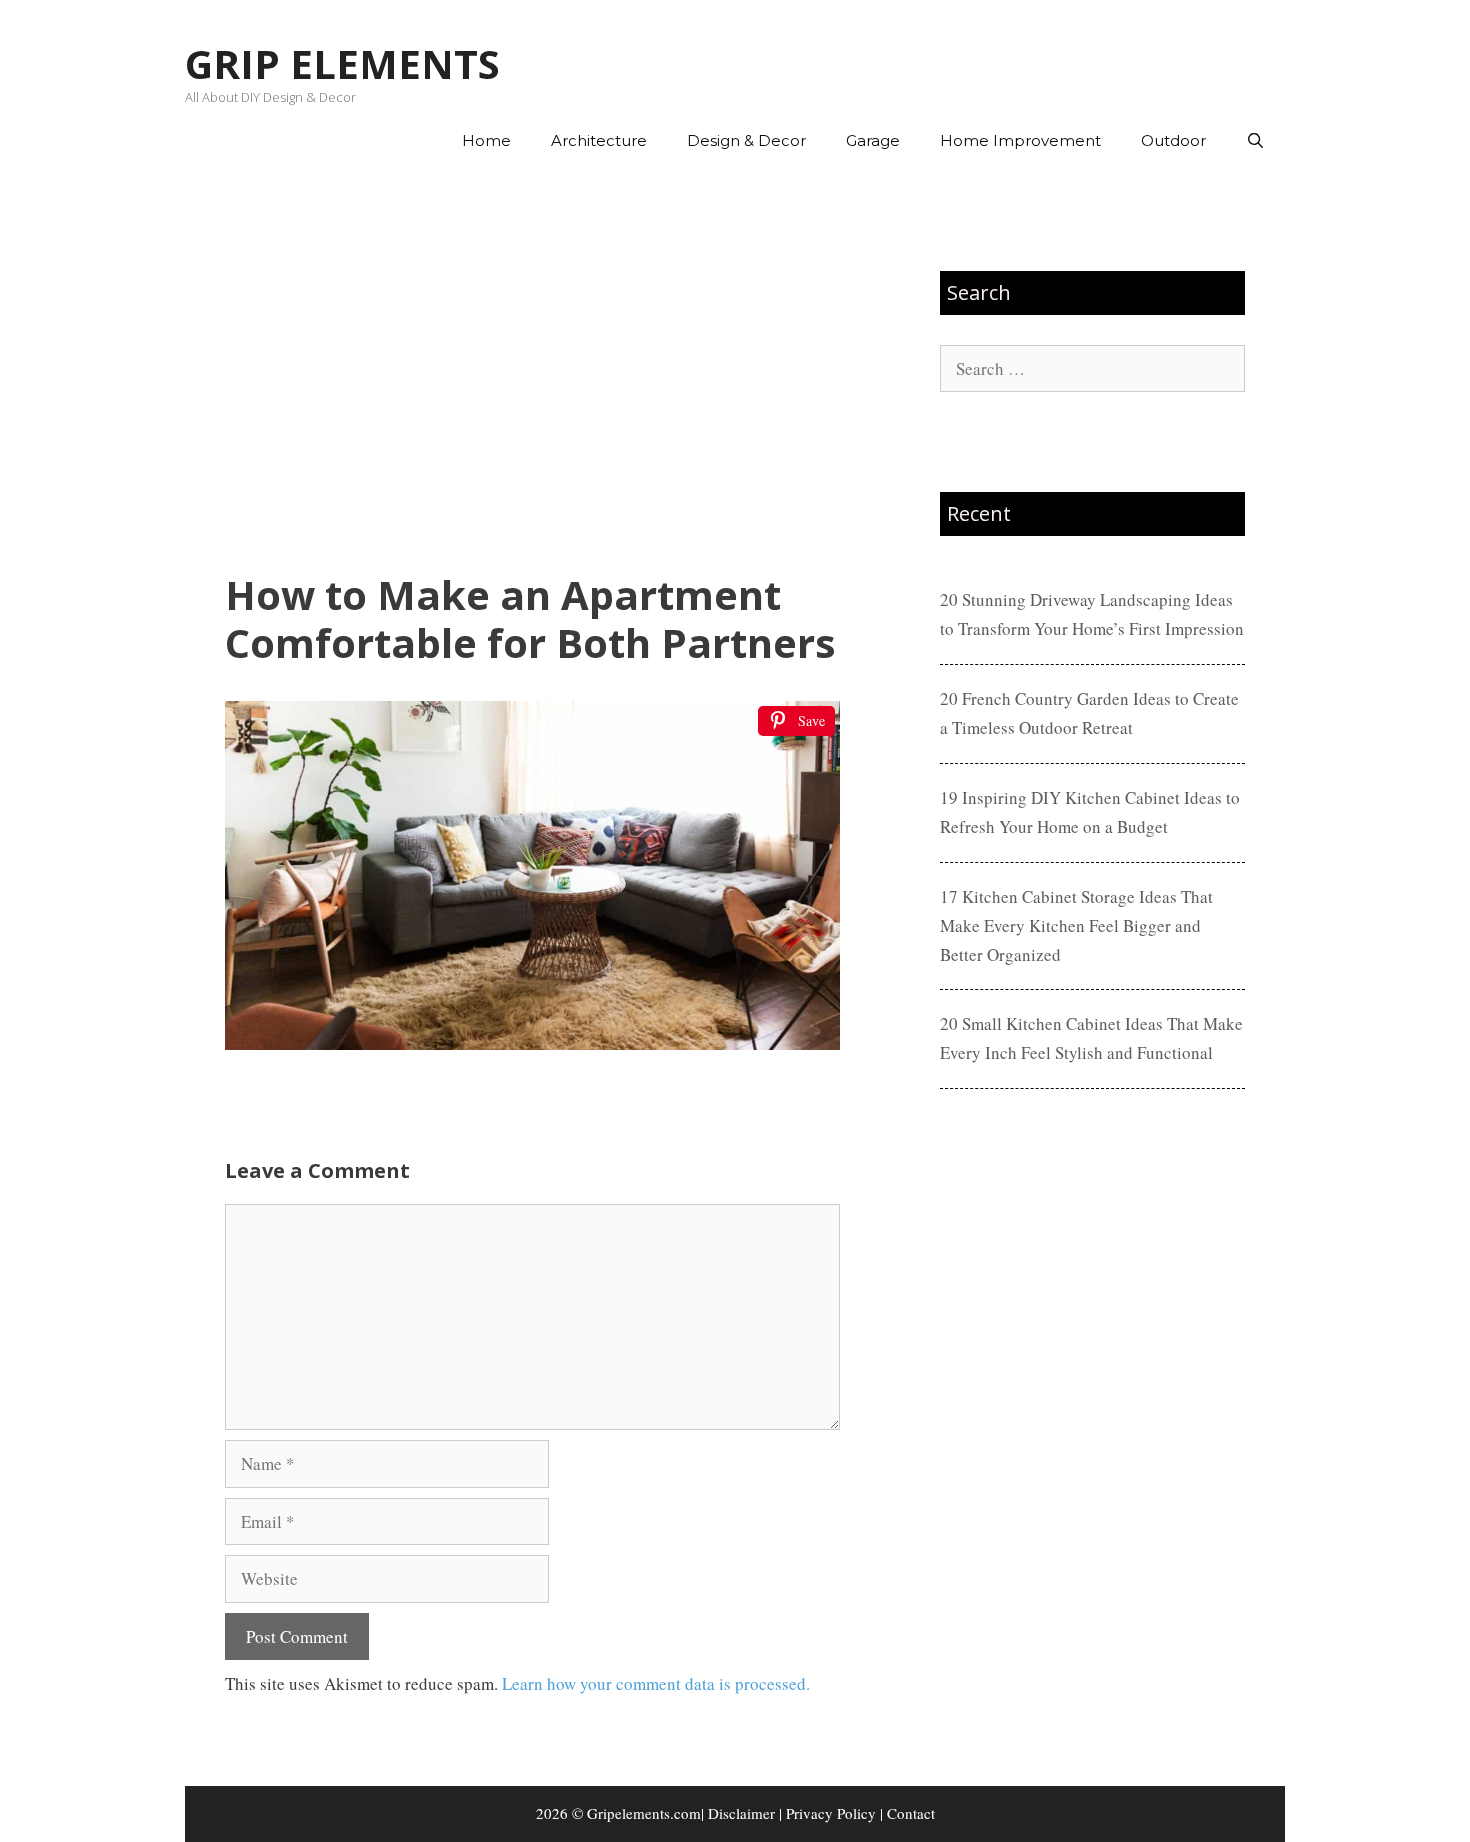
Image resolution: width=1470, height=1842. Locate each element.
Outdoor (1173, 140)
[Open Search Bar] (1255, 141)
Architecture (599, 140)
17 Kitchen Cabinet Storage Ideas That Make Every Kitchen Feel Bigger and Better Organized (1076, 925)
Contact (911, 1813)
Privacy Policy (831, 1813)
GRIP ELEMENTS (342, 63)
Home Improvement (1020, 140)
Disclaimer (741, 1813)
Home (486, 140)
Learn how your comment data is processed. (656, 1683)
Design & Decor (746, 140)
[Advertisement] (532, 371)
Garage (873, 140)
